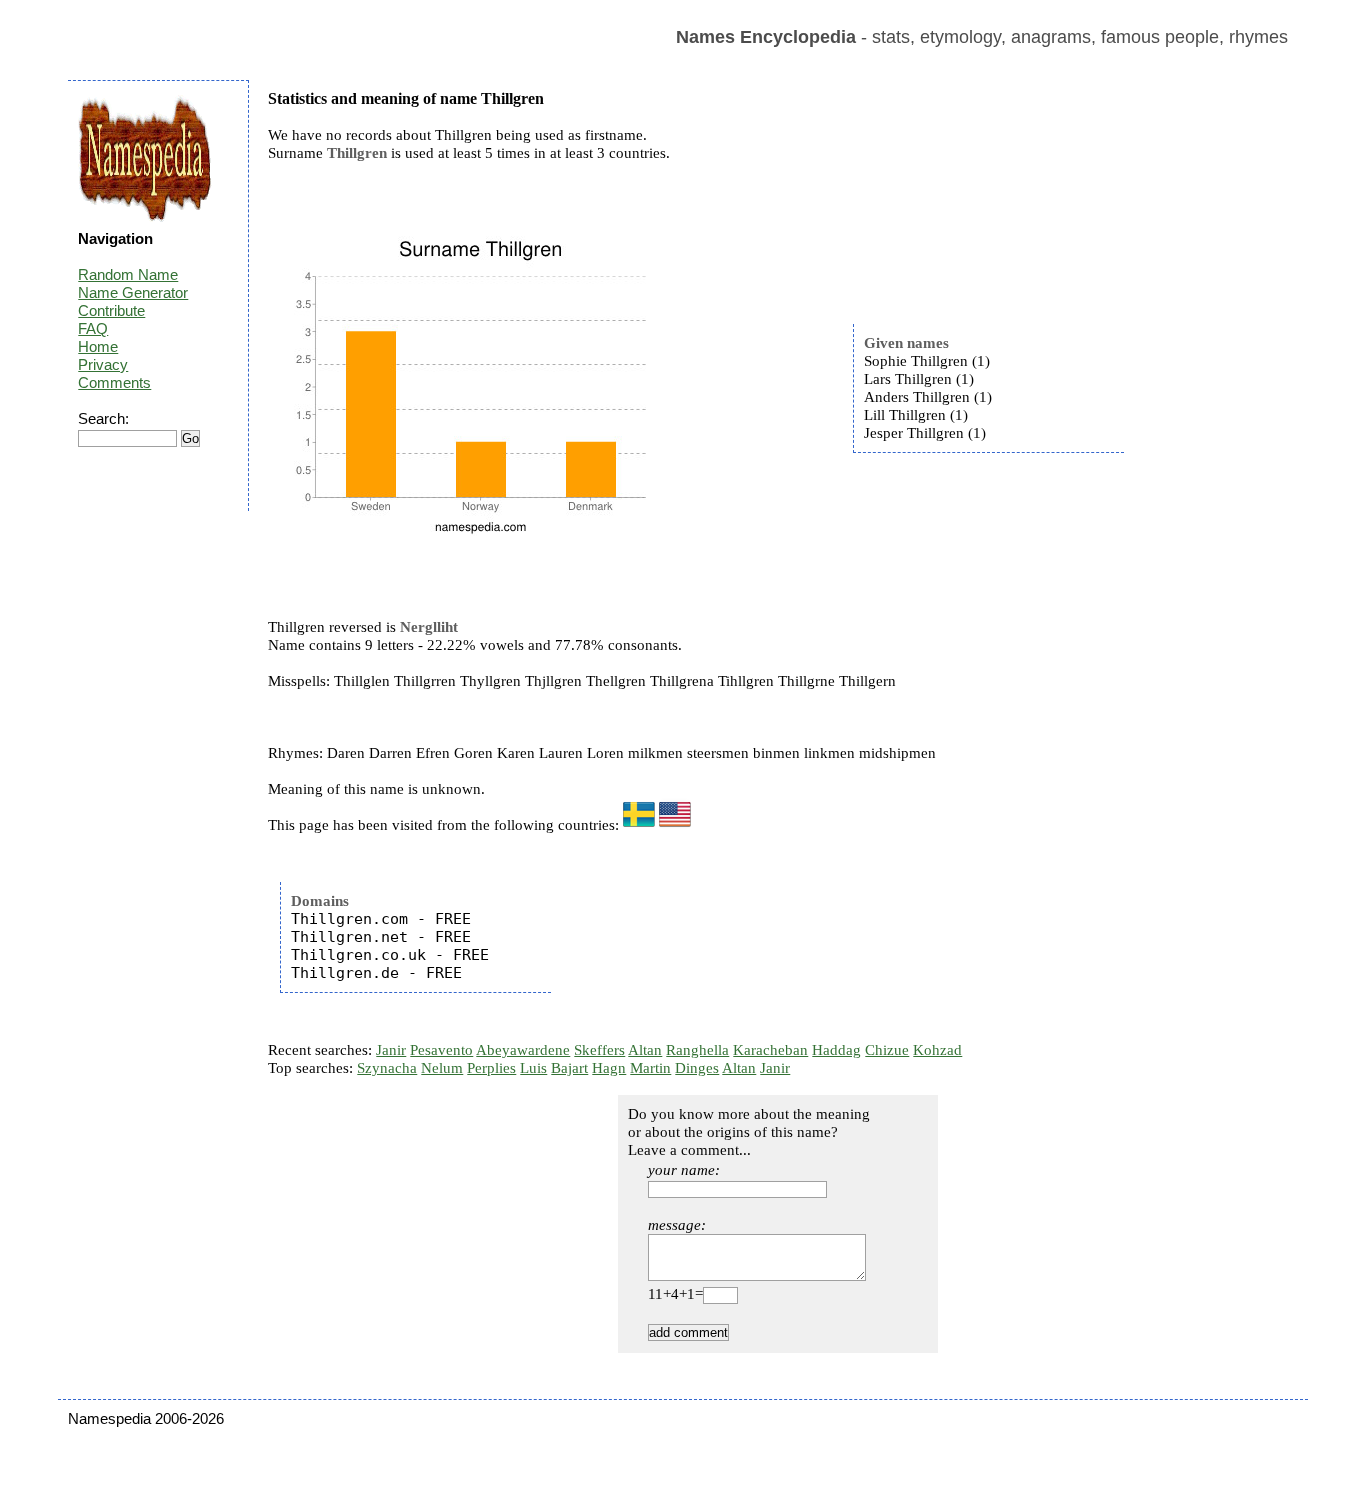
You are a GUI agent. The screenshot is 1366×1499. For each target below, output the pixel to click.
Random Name (128, 274)
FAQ (93, 328)
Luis (533, 1068)
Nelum (442, 1068)
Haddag (836, 1050)
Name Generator (133, 292)
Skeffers (599, 1050)
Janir (391, 1050)
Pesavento (441, 1050)
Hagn (609, 1068)
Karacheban (770, 1050)
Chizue (887, 1050)
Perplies (491, 1068)
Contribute (111, 310)
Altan (645, 1050)
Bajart (569, 1068)
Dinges (697, 1068)
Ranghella (697, 1050)
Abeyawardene (523, 1050)
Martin (650, 1068)
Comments (114, 382)
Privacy (103, 364)
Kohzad (937, 1050)
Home (98, 346)
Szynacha (387, 1068)
